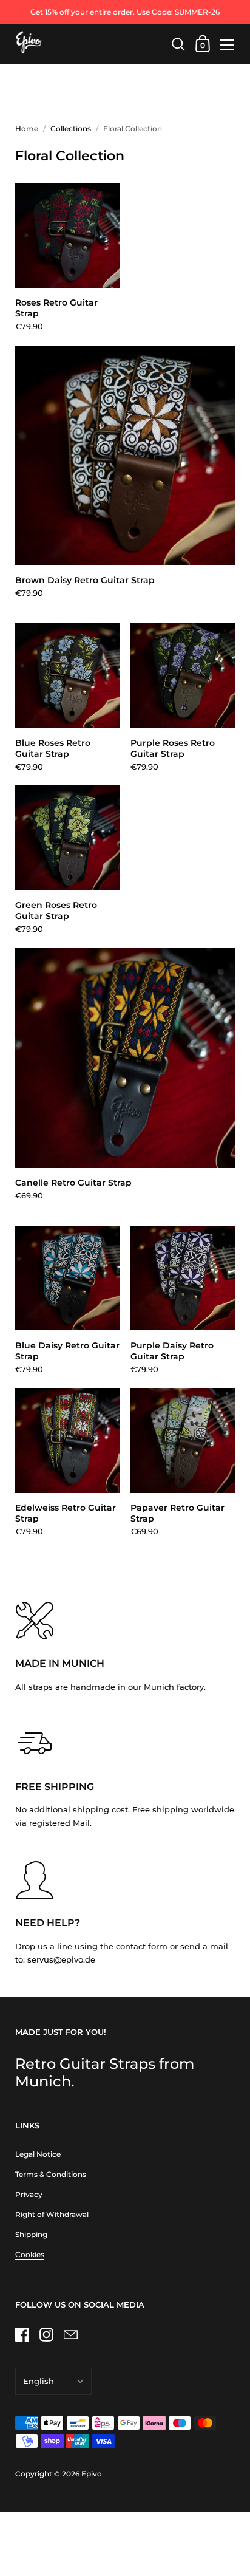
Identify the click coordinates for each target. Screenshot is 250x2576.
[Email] (70, 2334)
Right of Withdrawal (52, 2214)
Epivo (92, 2474)
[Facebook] (22, 2334)
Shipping (31, 2234)
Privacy (29, 2194)
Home (27, 128)
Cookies (30, 2254)
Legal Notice (38, 2154)
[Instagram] (46, 2334)
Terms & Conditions (51, 2174)
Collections (71, 128)
